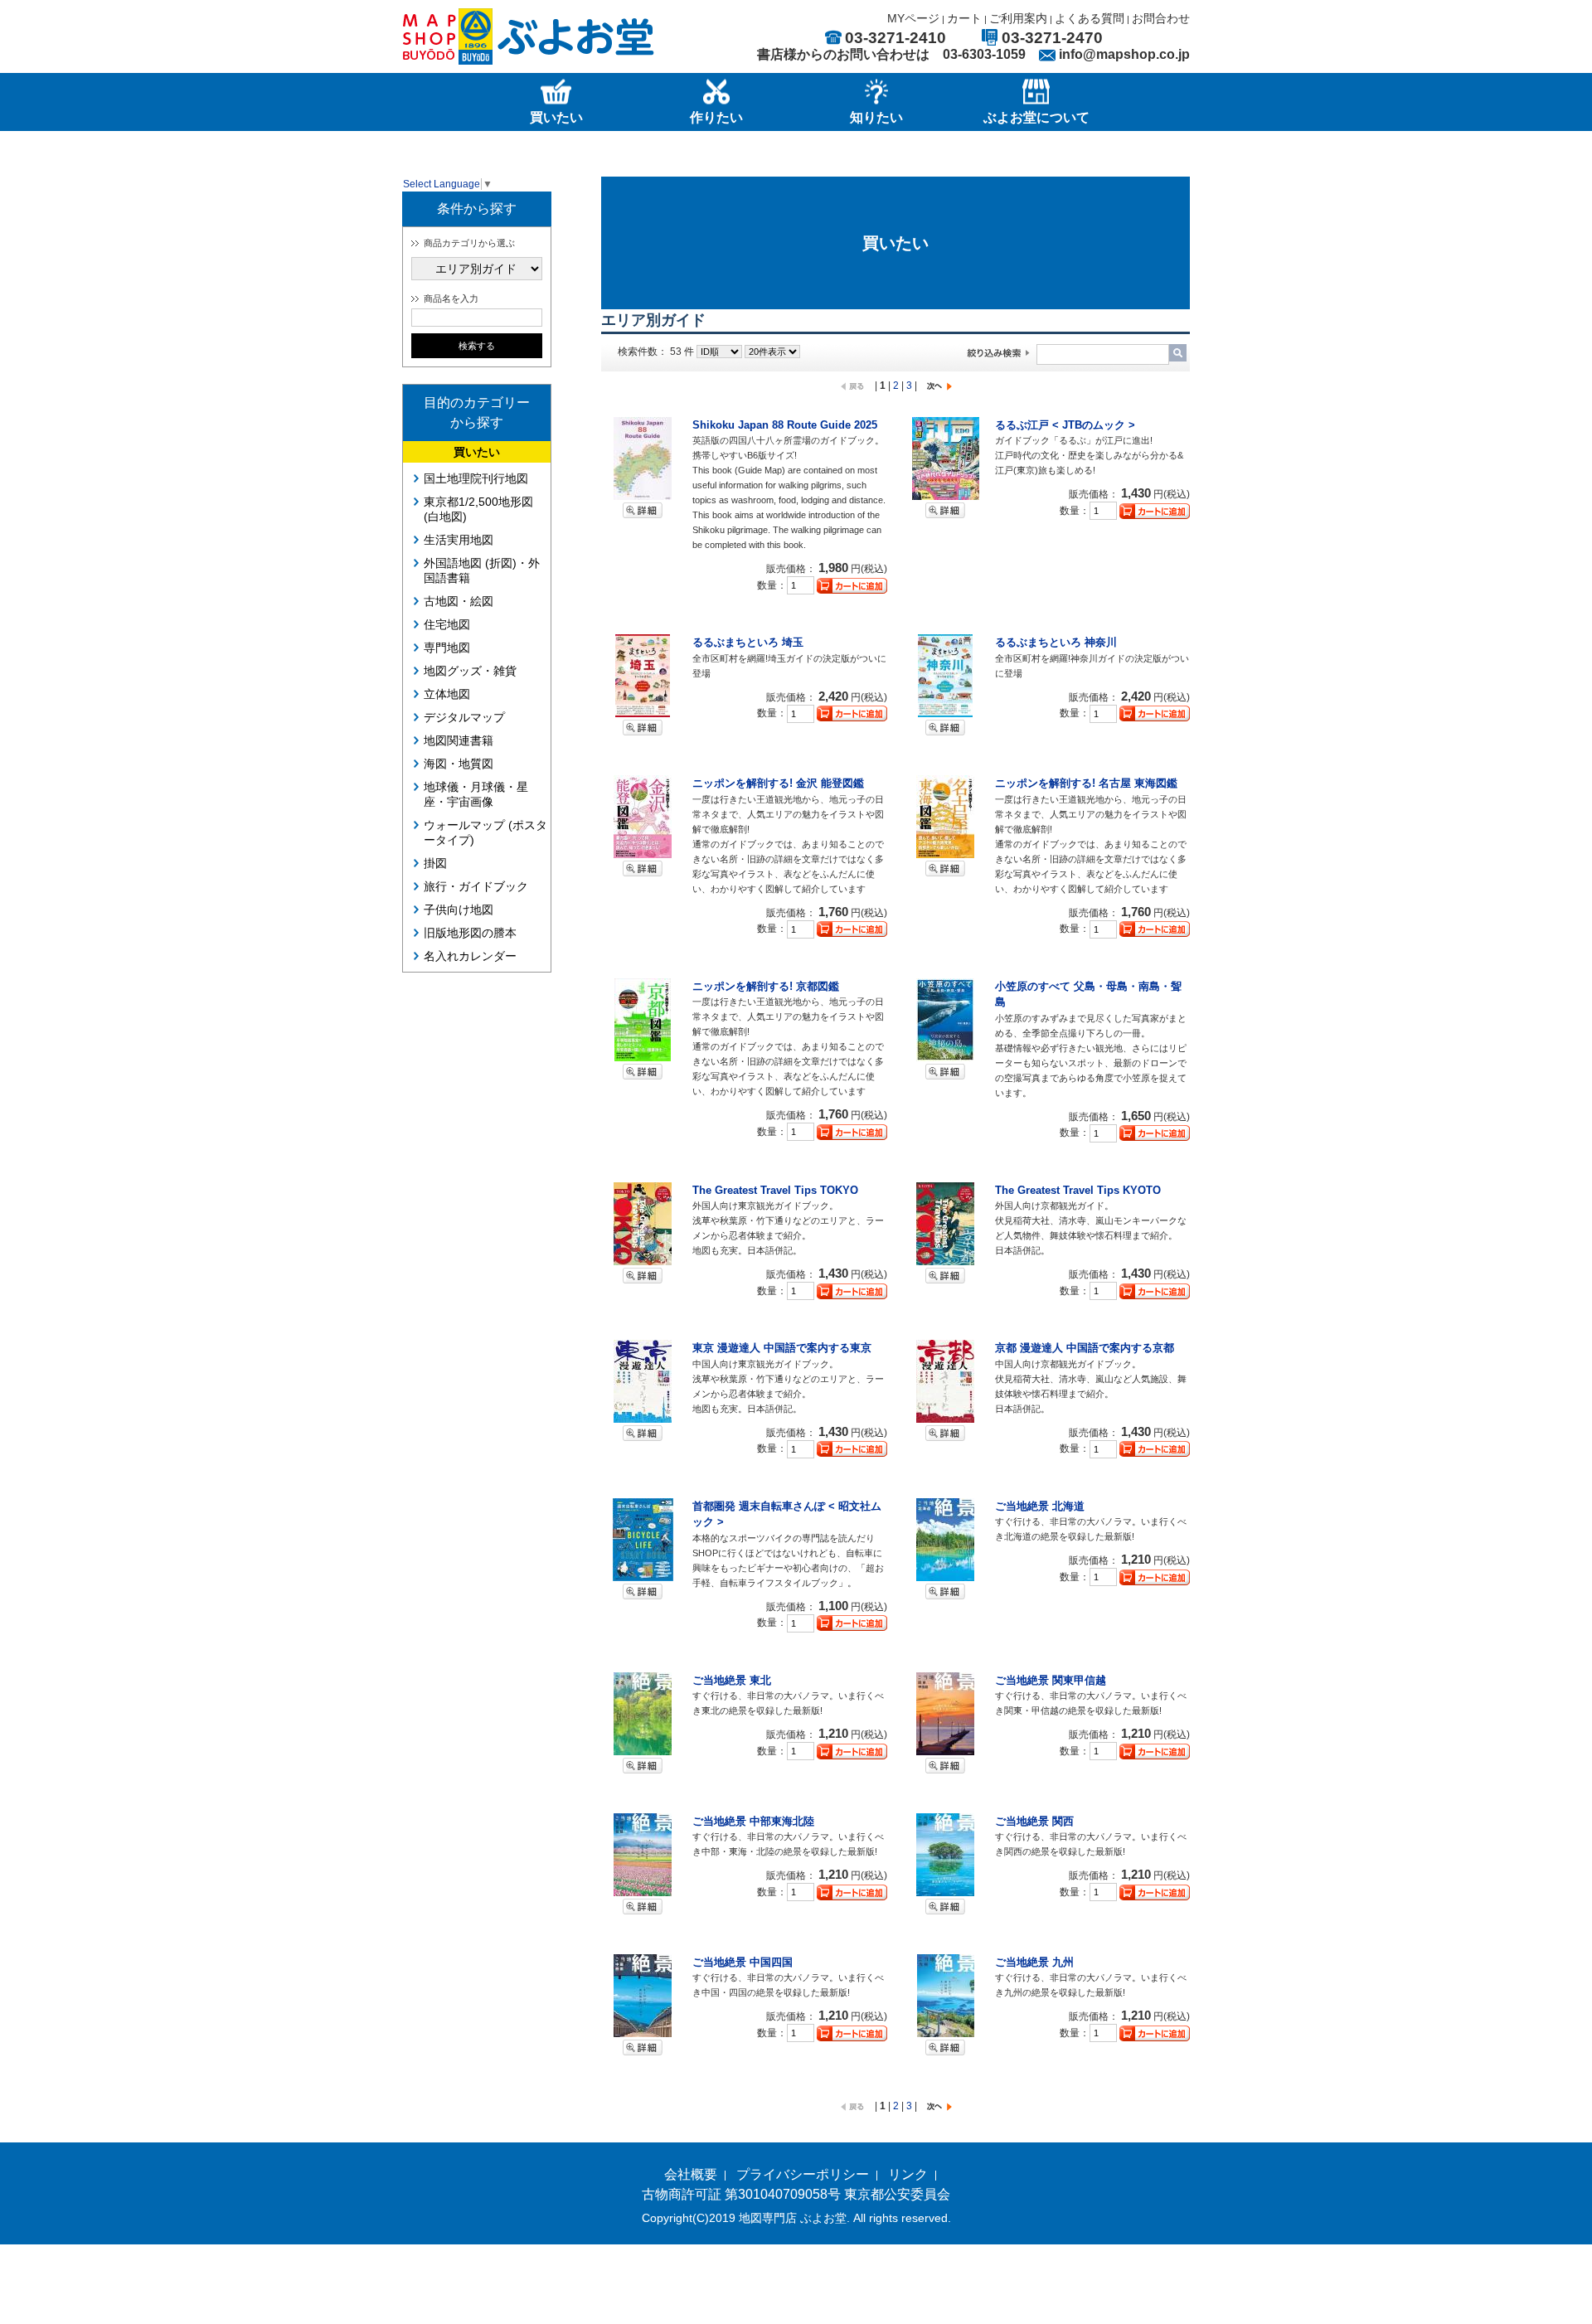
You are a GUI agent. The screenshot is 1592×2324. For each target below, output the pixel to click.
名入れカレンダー (470, 956)
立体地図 (447, 694)
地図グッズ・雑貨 (470, 671)
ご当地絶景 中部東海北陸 (753, 1821)
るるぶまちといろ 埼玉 (748, 642)
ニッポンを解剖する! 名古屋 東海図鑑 (1086, 783)
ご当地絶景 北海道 (1040, 1506)
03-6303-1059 (984, 54)
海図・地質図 (459, 764)
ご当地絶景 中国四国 (743, 1962)
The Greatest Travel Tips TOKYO (775, 1190)
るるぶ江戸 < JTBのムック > (1065, 425)
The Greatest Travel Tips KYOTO (1078, 1190)
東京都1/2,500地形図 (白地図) (478, 509)
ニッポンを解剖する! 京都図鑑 (766, 986)
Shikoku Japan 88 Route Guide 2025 (785, 425)
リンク (908, 2174)
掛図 (435, 863)
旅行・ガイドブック (476, 886)
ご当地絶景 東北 (732, 1680)
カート (964, 18)
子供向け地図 (459, 910)
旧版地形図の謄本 (470, 933)
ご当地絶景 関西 (1034, 1821)
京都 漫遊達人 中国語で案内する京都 (1085, 1348)
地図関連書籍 (459, 740)
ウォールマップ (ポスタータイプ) (485, 832)
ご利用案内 (1018, 18)
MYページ (913, 18)
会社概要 (691, 2174)
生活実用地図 (459, 540)
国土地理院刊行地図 (476, 478)
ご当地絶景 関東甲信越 (1051, 1680)
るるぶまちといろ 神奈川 (1056, 642)
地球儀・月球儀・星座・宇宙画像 (476, 794)
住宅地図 (447, 624)
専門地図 (447, 648)
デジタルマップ (464, 717)
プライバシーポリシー (803, 2174)
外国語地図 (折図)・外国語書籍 (482, 570)
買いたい (477, 452)
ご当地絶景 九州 (1034, 1962)
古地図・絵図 (459, 601)
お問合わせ (1161, 18)
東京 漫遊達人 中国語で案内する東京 (782, 1348)
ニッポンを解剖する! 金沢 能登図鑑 (778, 783)
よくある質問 (1090, 18)
